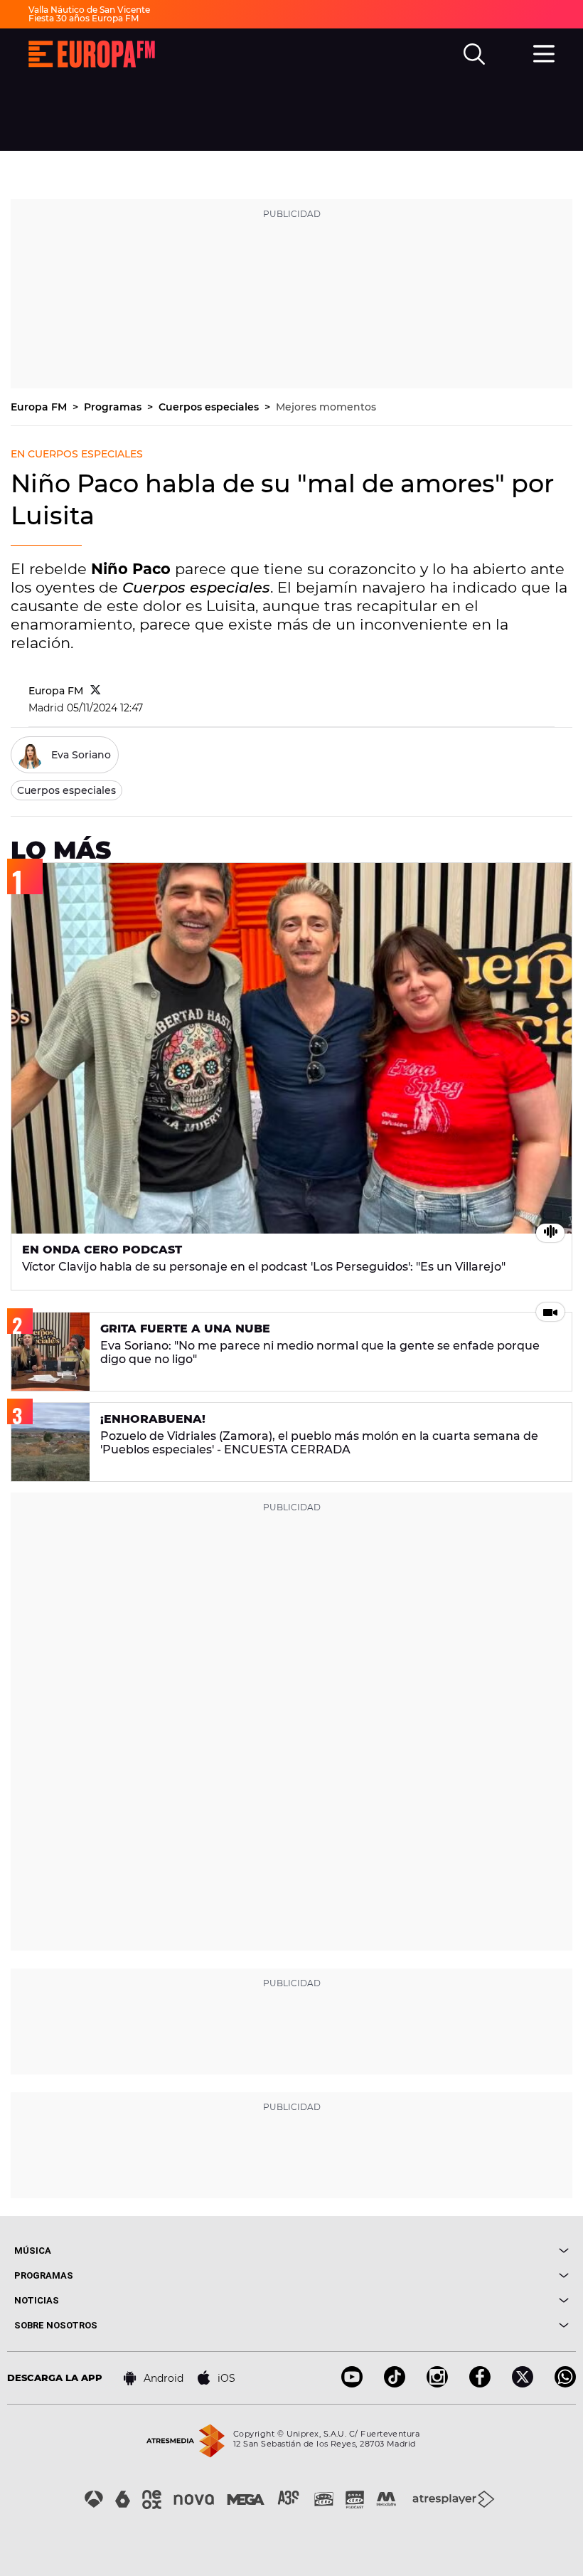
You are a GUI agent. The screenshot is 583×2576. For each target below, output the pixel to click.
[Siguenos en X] (523, 2384)
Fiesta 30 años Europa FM (84, 18)
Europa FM (40, 407)
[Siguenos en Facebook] (480, 2384)
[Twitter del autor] (96, 691)
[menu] (544, 52)
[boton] (430, 2251)
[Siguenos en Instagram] (437, 2384)
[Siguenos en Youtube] (352, 2384)
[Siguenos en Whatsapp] (565, 2384)
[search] (474, 54)
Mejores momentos (326, 407)
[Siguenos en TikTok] (395, 2384)
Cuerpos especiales (210, 407)
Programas (114, 407)
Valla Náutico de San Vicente (89, 10)
